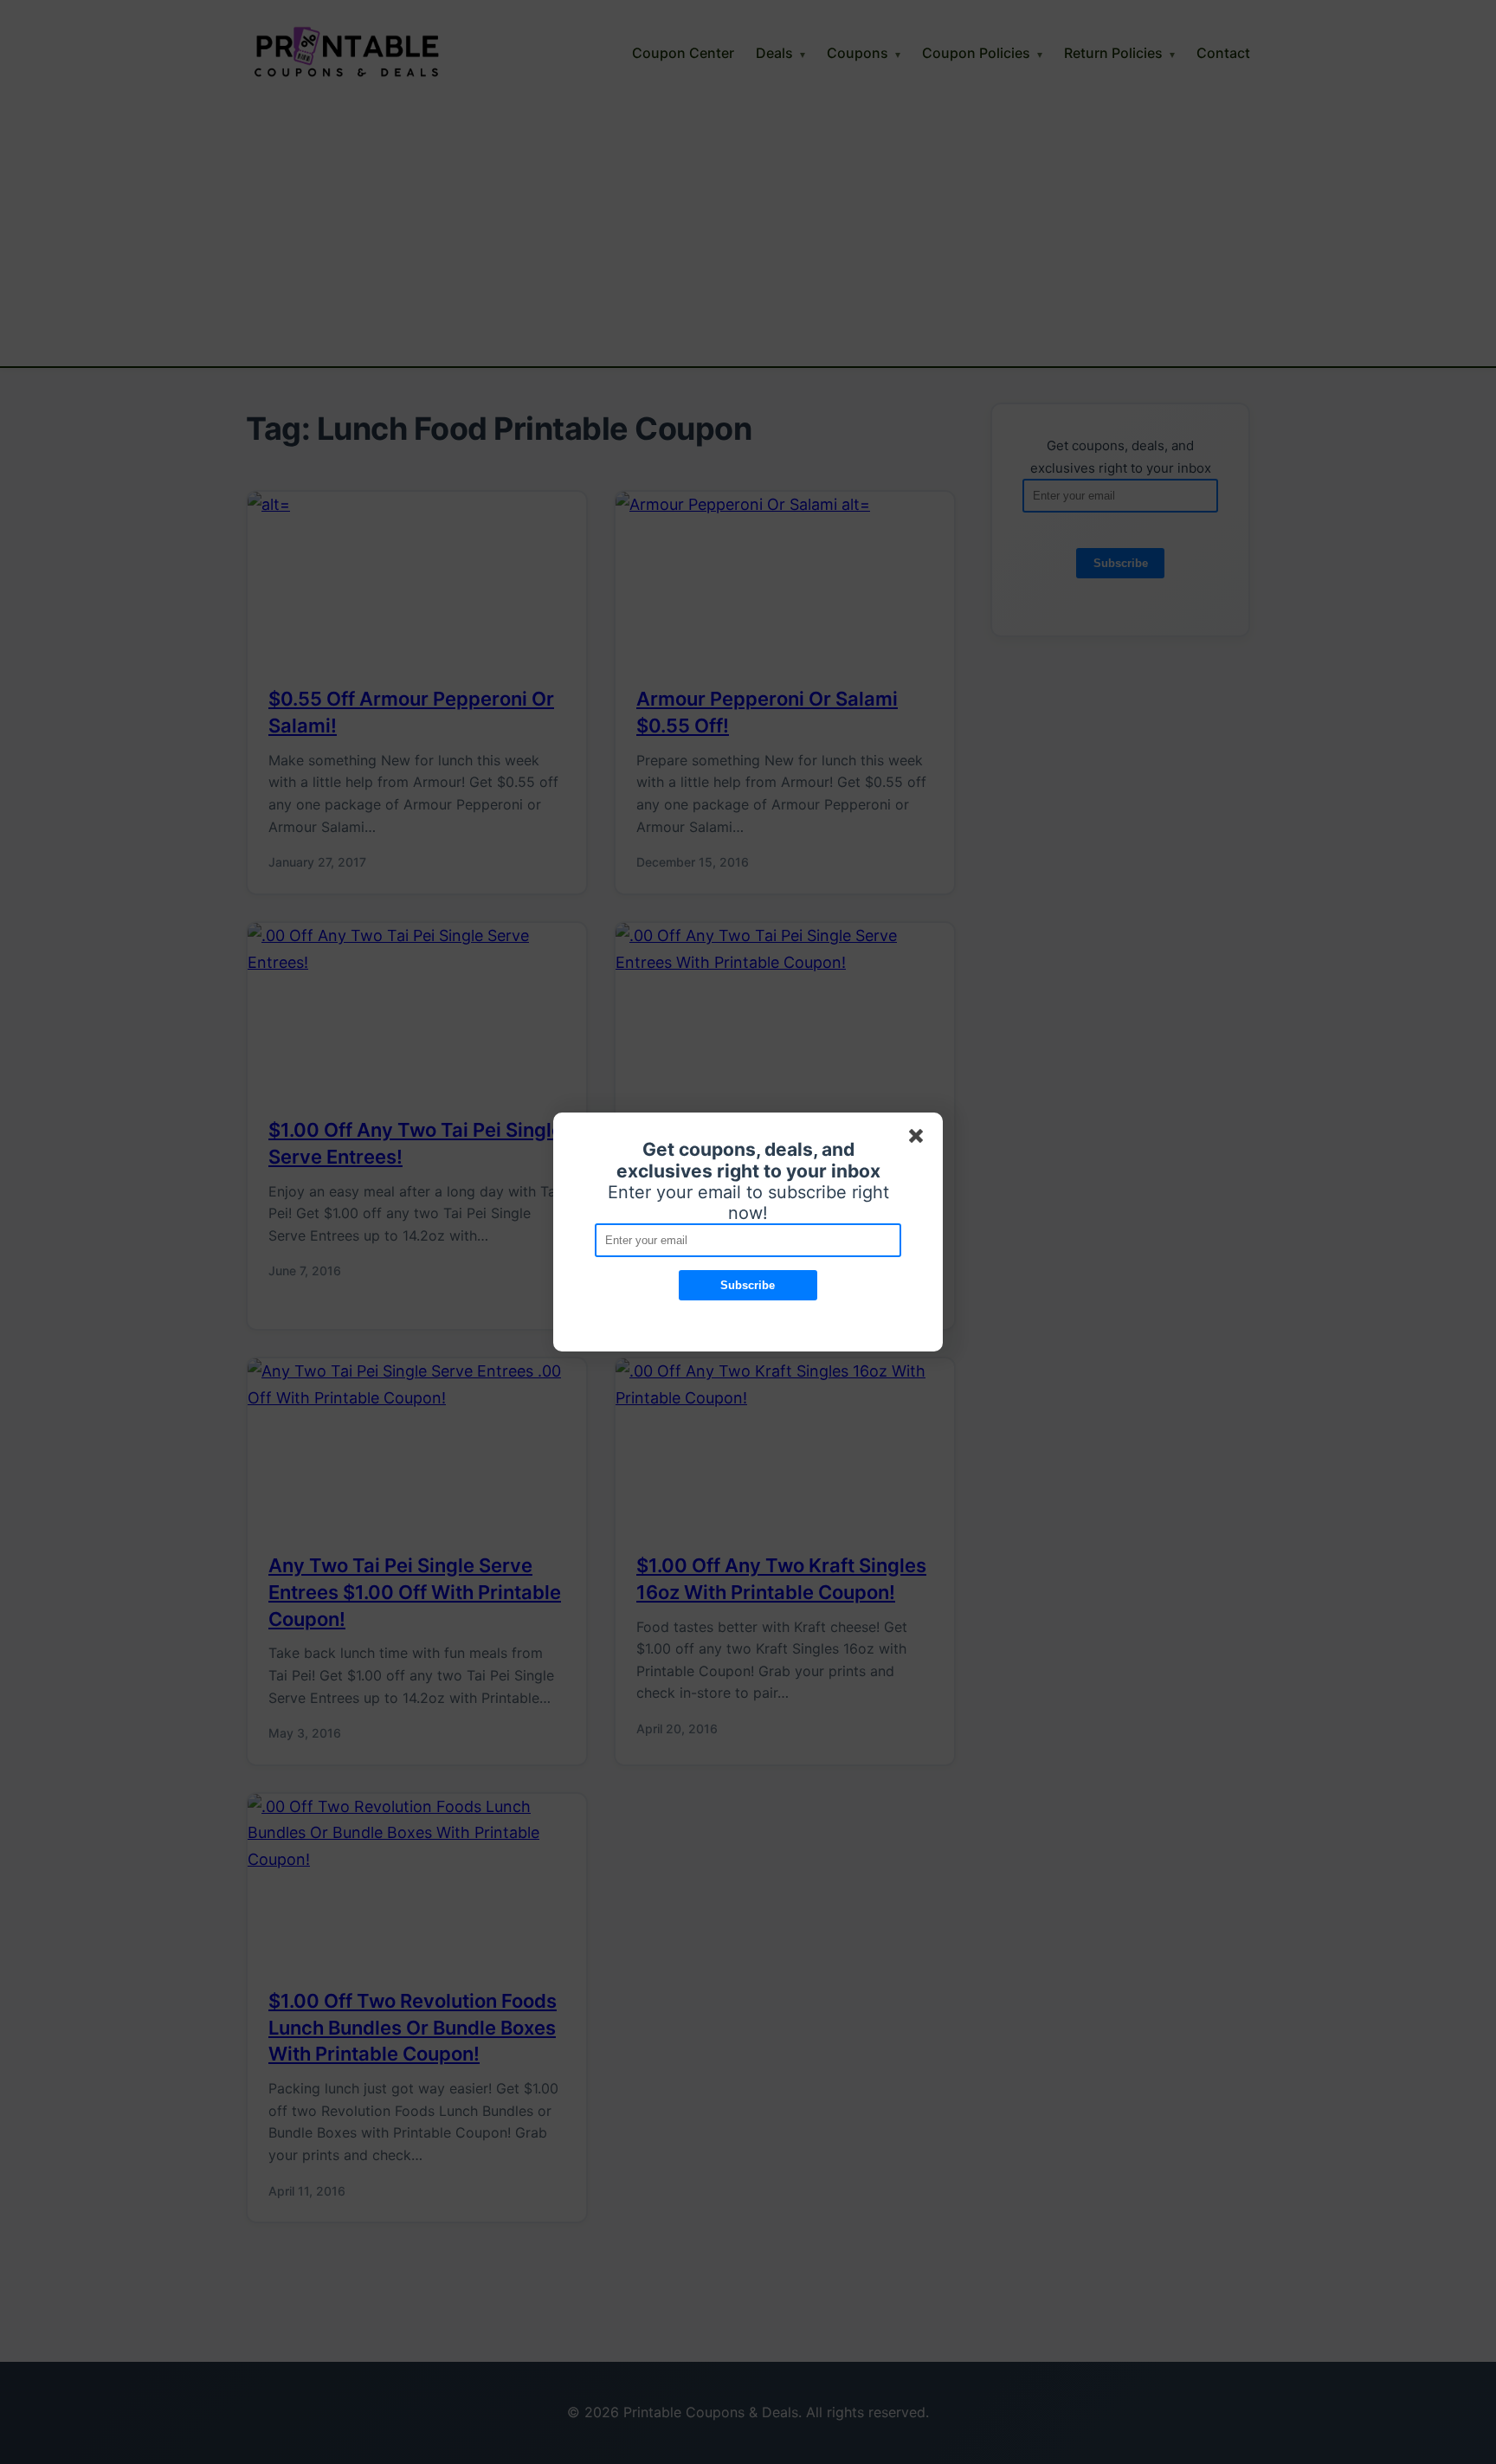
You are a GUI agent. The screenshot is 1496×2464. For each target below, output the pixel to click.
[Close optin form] (919, 1139)
